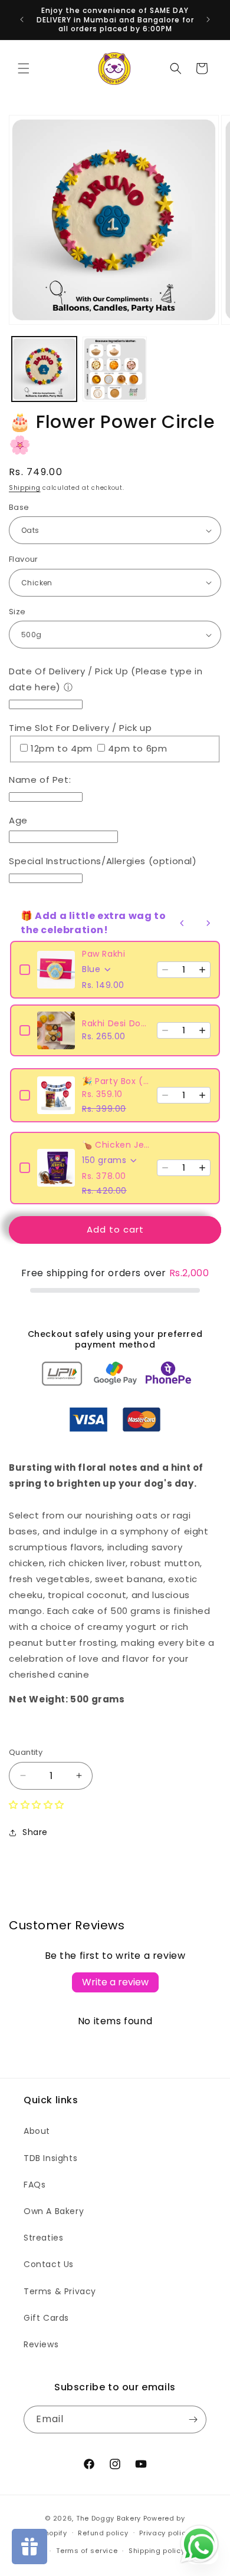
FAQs (34, 2185)
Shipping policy (157, 2551)
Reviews (41, 2344)
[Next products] (208, 923)
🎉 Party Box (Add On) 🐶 (116, 1081)
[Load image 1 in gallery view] (44, 369)
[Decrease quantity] (165, 970)
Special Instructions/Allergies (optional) (103, 861)
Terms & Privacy (60, 2291)
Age (18, 820)
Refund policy (103, 2533)
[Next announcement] (208, 19)
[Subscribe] (193, 2419)
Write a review (115, 1982)
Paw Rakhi (103, 954)
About (37, 2131)
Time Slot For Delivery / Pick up (80, 728)
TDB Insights (50, 2158)
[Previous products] (182, 923)
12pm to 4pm (63, 748)
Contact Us (49, 2264)
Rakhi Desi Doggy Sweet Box (116, 1023)
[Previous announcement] (22, 19)
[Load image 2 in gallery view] (115, 369)
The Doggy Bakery (109, 2518)
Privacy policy (165, 2533)
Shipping (25, 488)
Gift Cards (46, 2318)
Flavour (24, 559)
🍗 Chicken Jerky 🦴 (116, 1145)
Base (19, 507)
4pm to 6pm (137, 748)
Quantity (26, 1752)
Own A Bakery (54, 2211)
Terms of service (87, 2551)
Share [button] (35, 1832)
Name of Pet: (40, 780)
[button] (24, 68)
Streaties (43, 2238)
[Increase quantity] (202, 970)
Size (17, 612)
